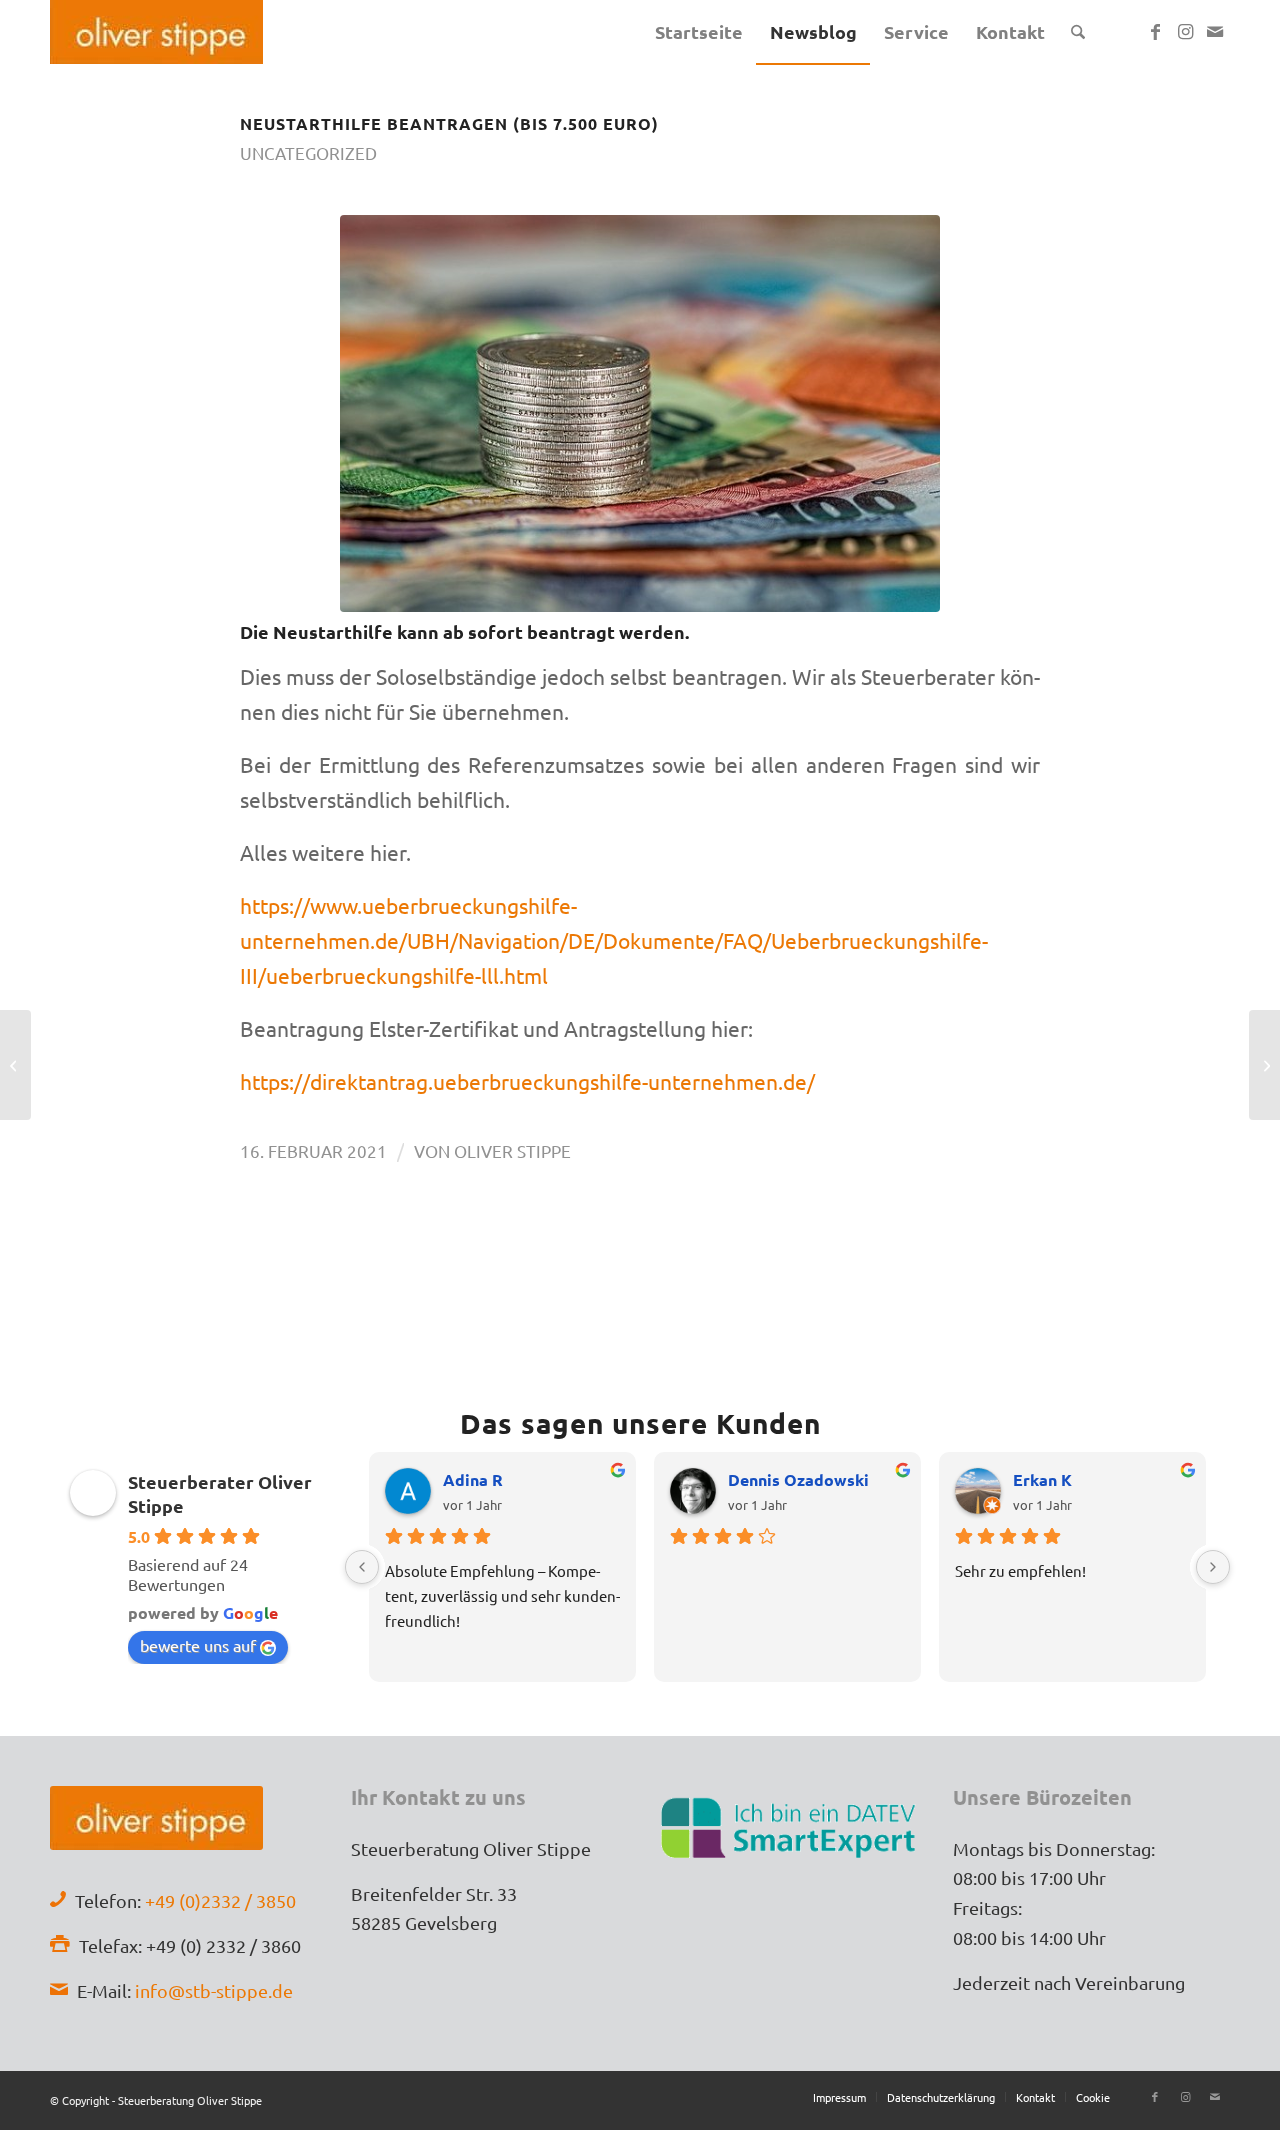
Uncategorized (308, 152)
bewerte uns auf (198, 1645)
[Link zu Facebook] (1155, 31)
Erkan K (1042, 1479)
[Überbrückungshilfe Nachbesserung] (640, 413)
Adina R (473, 1479)
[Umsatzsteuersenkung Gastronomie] (15, 1065)
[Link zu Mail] (1215, 31)
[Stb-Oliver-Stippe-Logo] (156, 32)
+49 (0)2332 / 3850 (220, 1900)
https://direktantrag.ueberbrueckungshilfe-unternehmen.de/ (527, 1081)
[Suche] (1078, 32)
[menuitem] (699, 32)
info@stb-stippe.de (214, 1990)
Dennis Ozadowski (798, 1479)
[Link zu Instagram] (1185, 31)
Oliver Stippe (512, 1150)
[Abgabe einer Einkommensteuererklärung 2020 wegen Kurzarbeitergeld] (1264, 1065)
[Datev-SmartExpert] (790, 1826)
